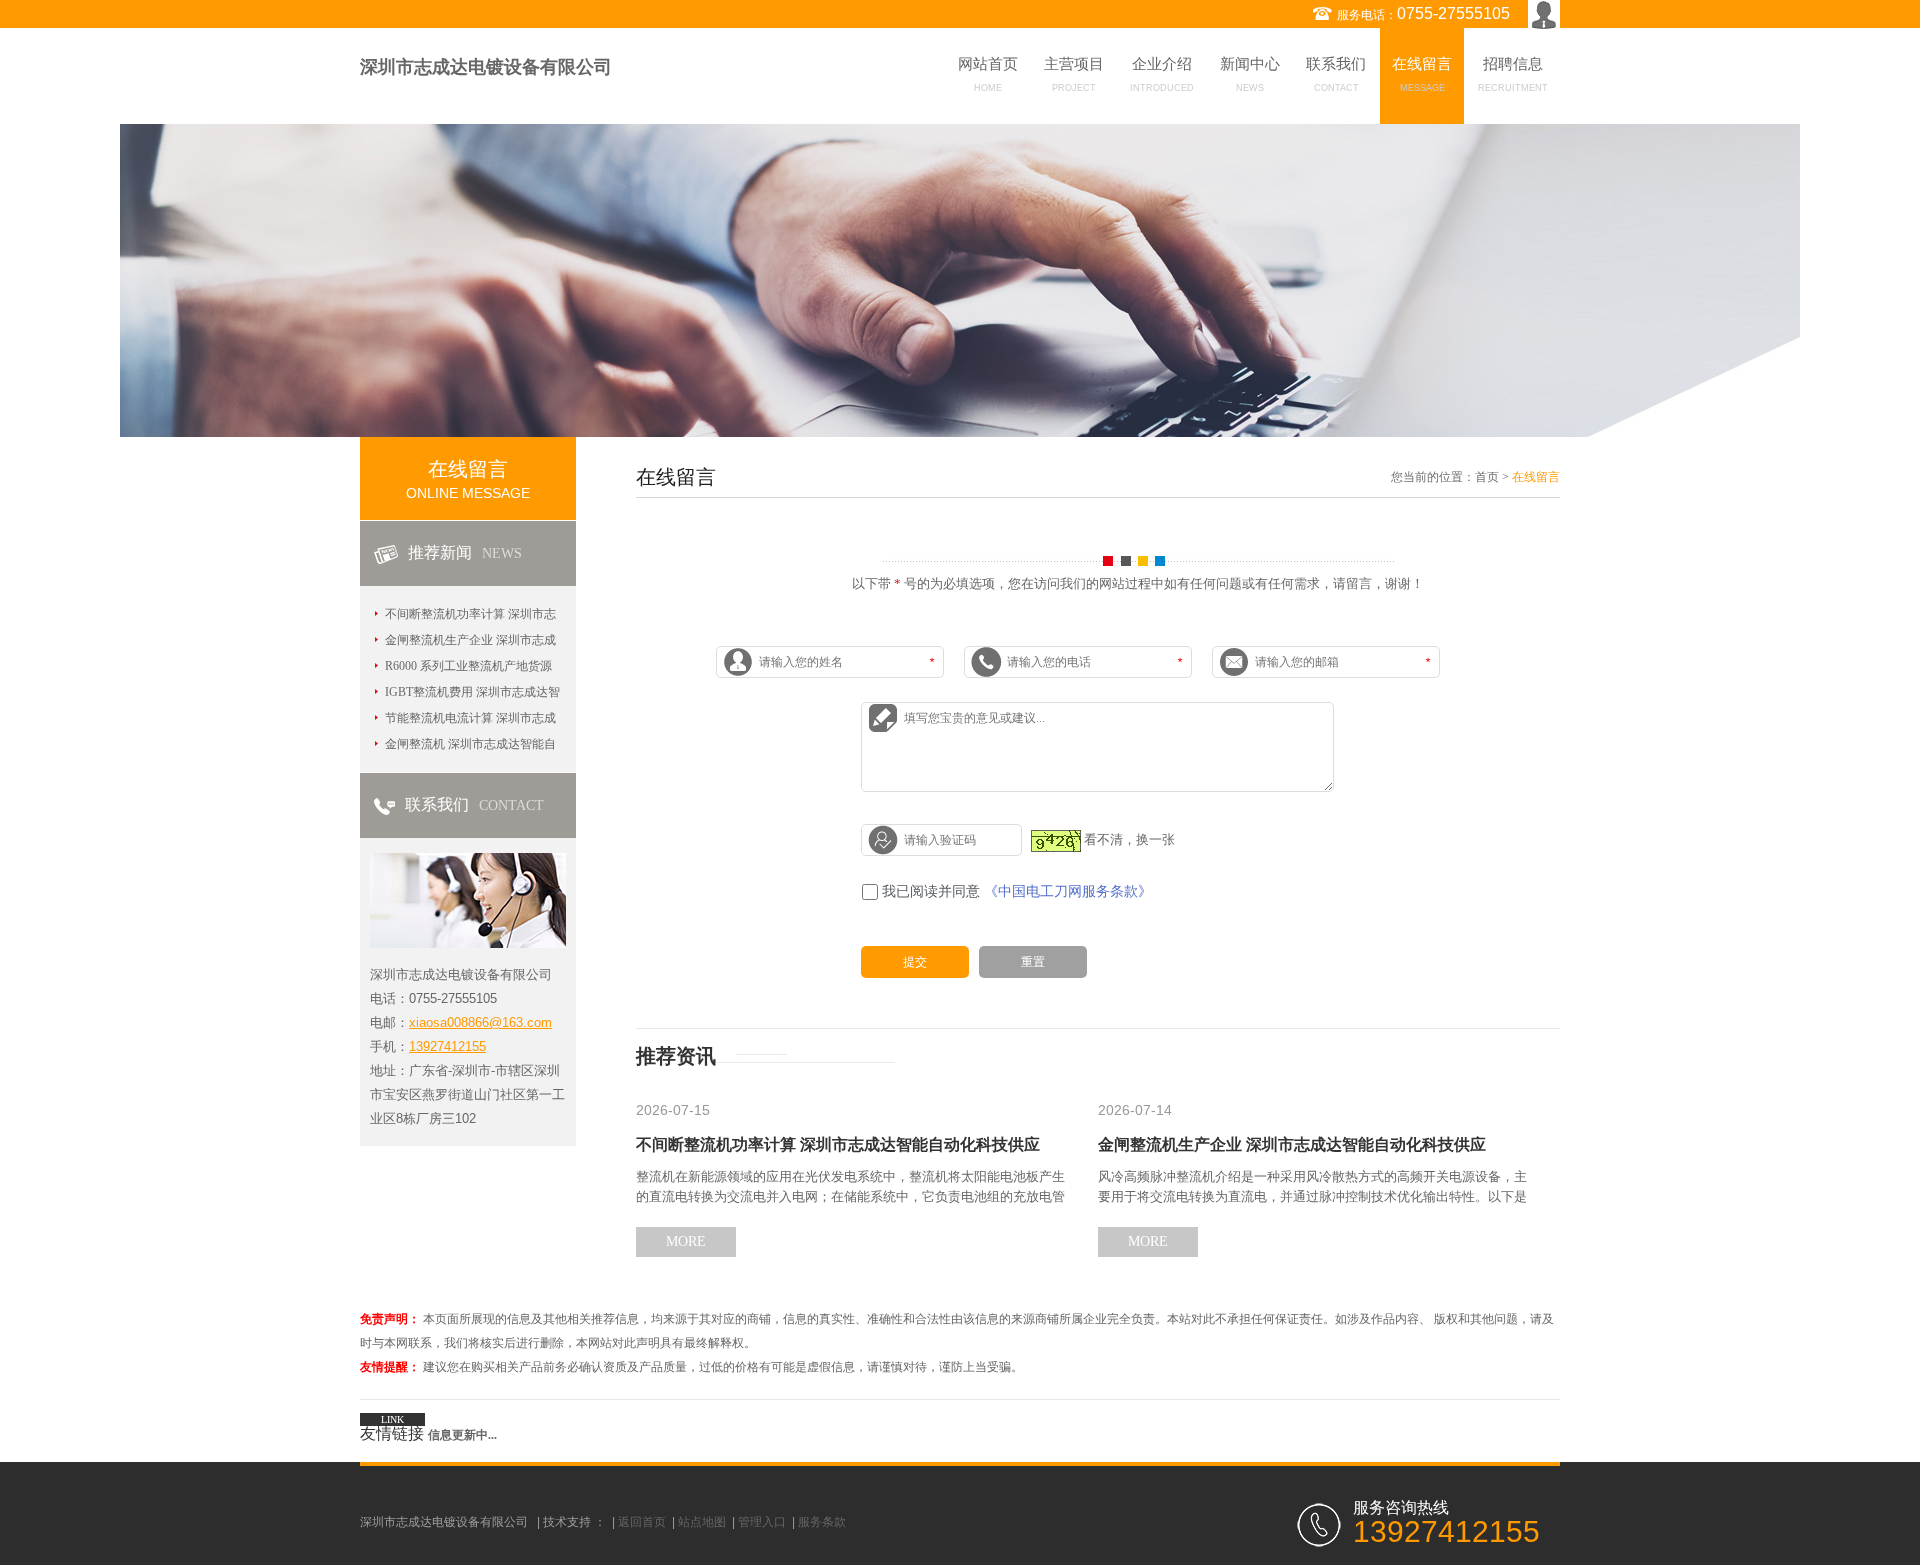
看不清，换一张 (1129, 839)
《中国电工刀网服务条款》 (1068, 891)
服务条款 (822, 1522)
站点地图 (702, 1522)
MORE (686, 1241)
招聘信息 (1513, 74)
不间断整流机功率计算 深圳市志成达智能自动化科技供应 (838, 1144)
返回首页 (642, 1522)
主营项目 (1074, 74)
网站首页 (988, 74)
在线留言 (1422, 74)
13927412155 (447, 1046)
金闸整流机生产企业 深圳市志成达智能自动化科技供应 (1292, 1144)
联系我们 (1336, 74)
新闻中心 (1250, 74)
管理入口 (762, 1522)
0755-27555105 (1453, 13)
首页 (1487, 477)
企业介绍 (1162, 74)
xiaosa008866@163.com (480, 1022)
